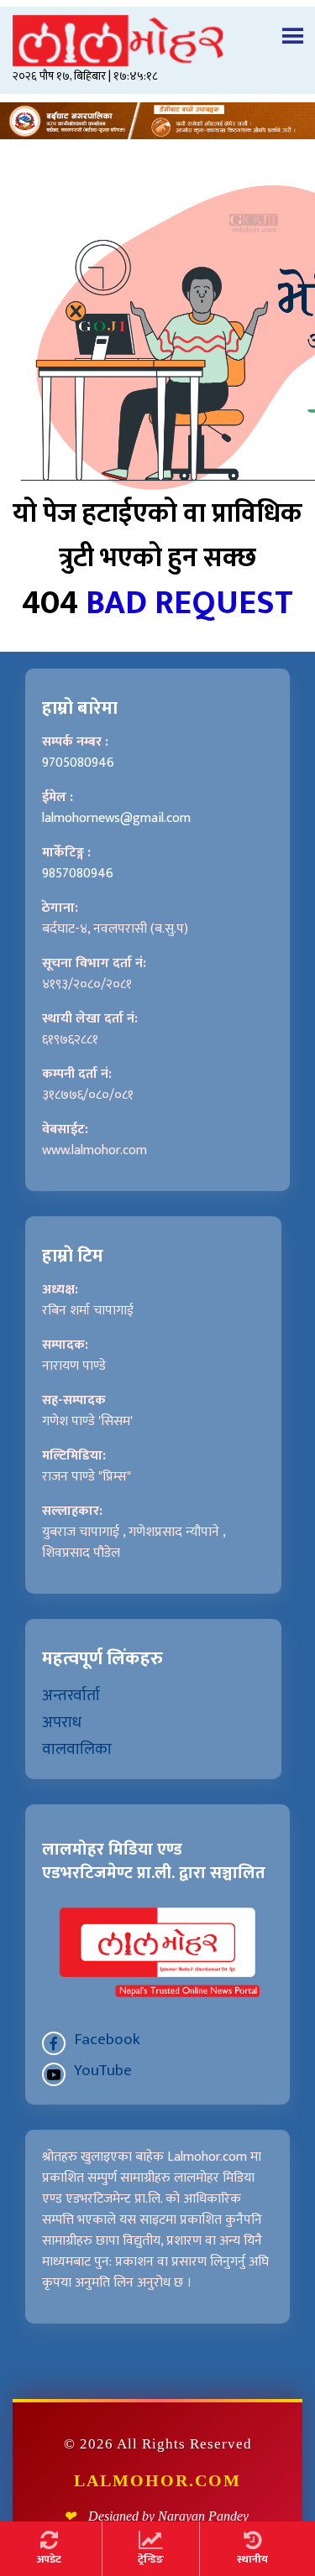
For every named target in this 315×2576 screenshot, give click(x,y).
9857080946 (78, 874)
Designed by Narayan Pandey (168, 2516)
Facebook (107, 2039)
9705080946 (78, 763)
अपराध (62, 1722)
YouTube (103, 2070)
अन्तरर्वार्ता (71, 1695)
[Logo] (157, 41)
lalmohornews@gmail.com (116, 818)
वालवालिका (77, 1749)
